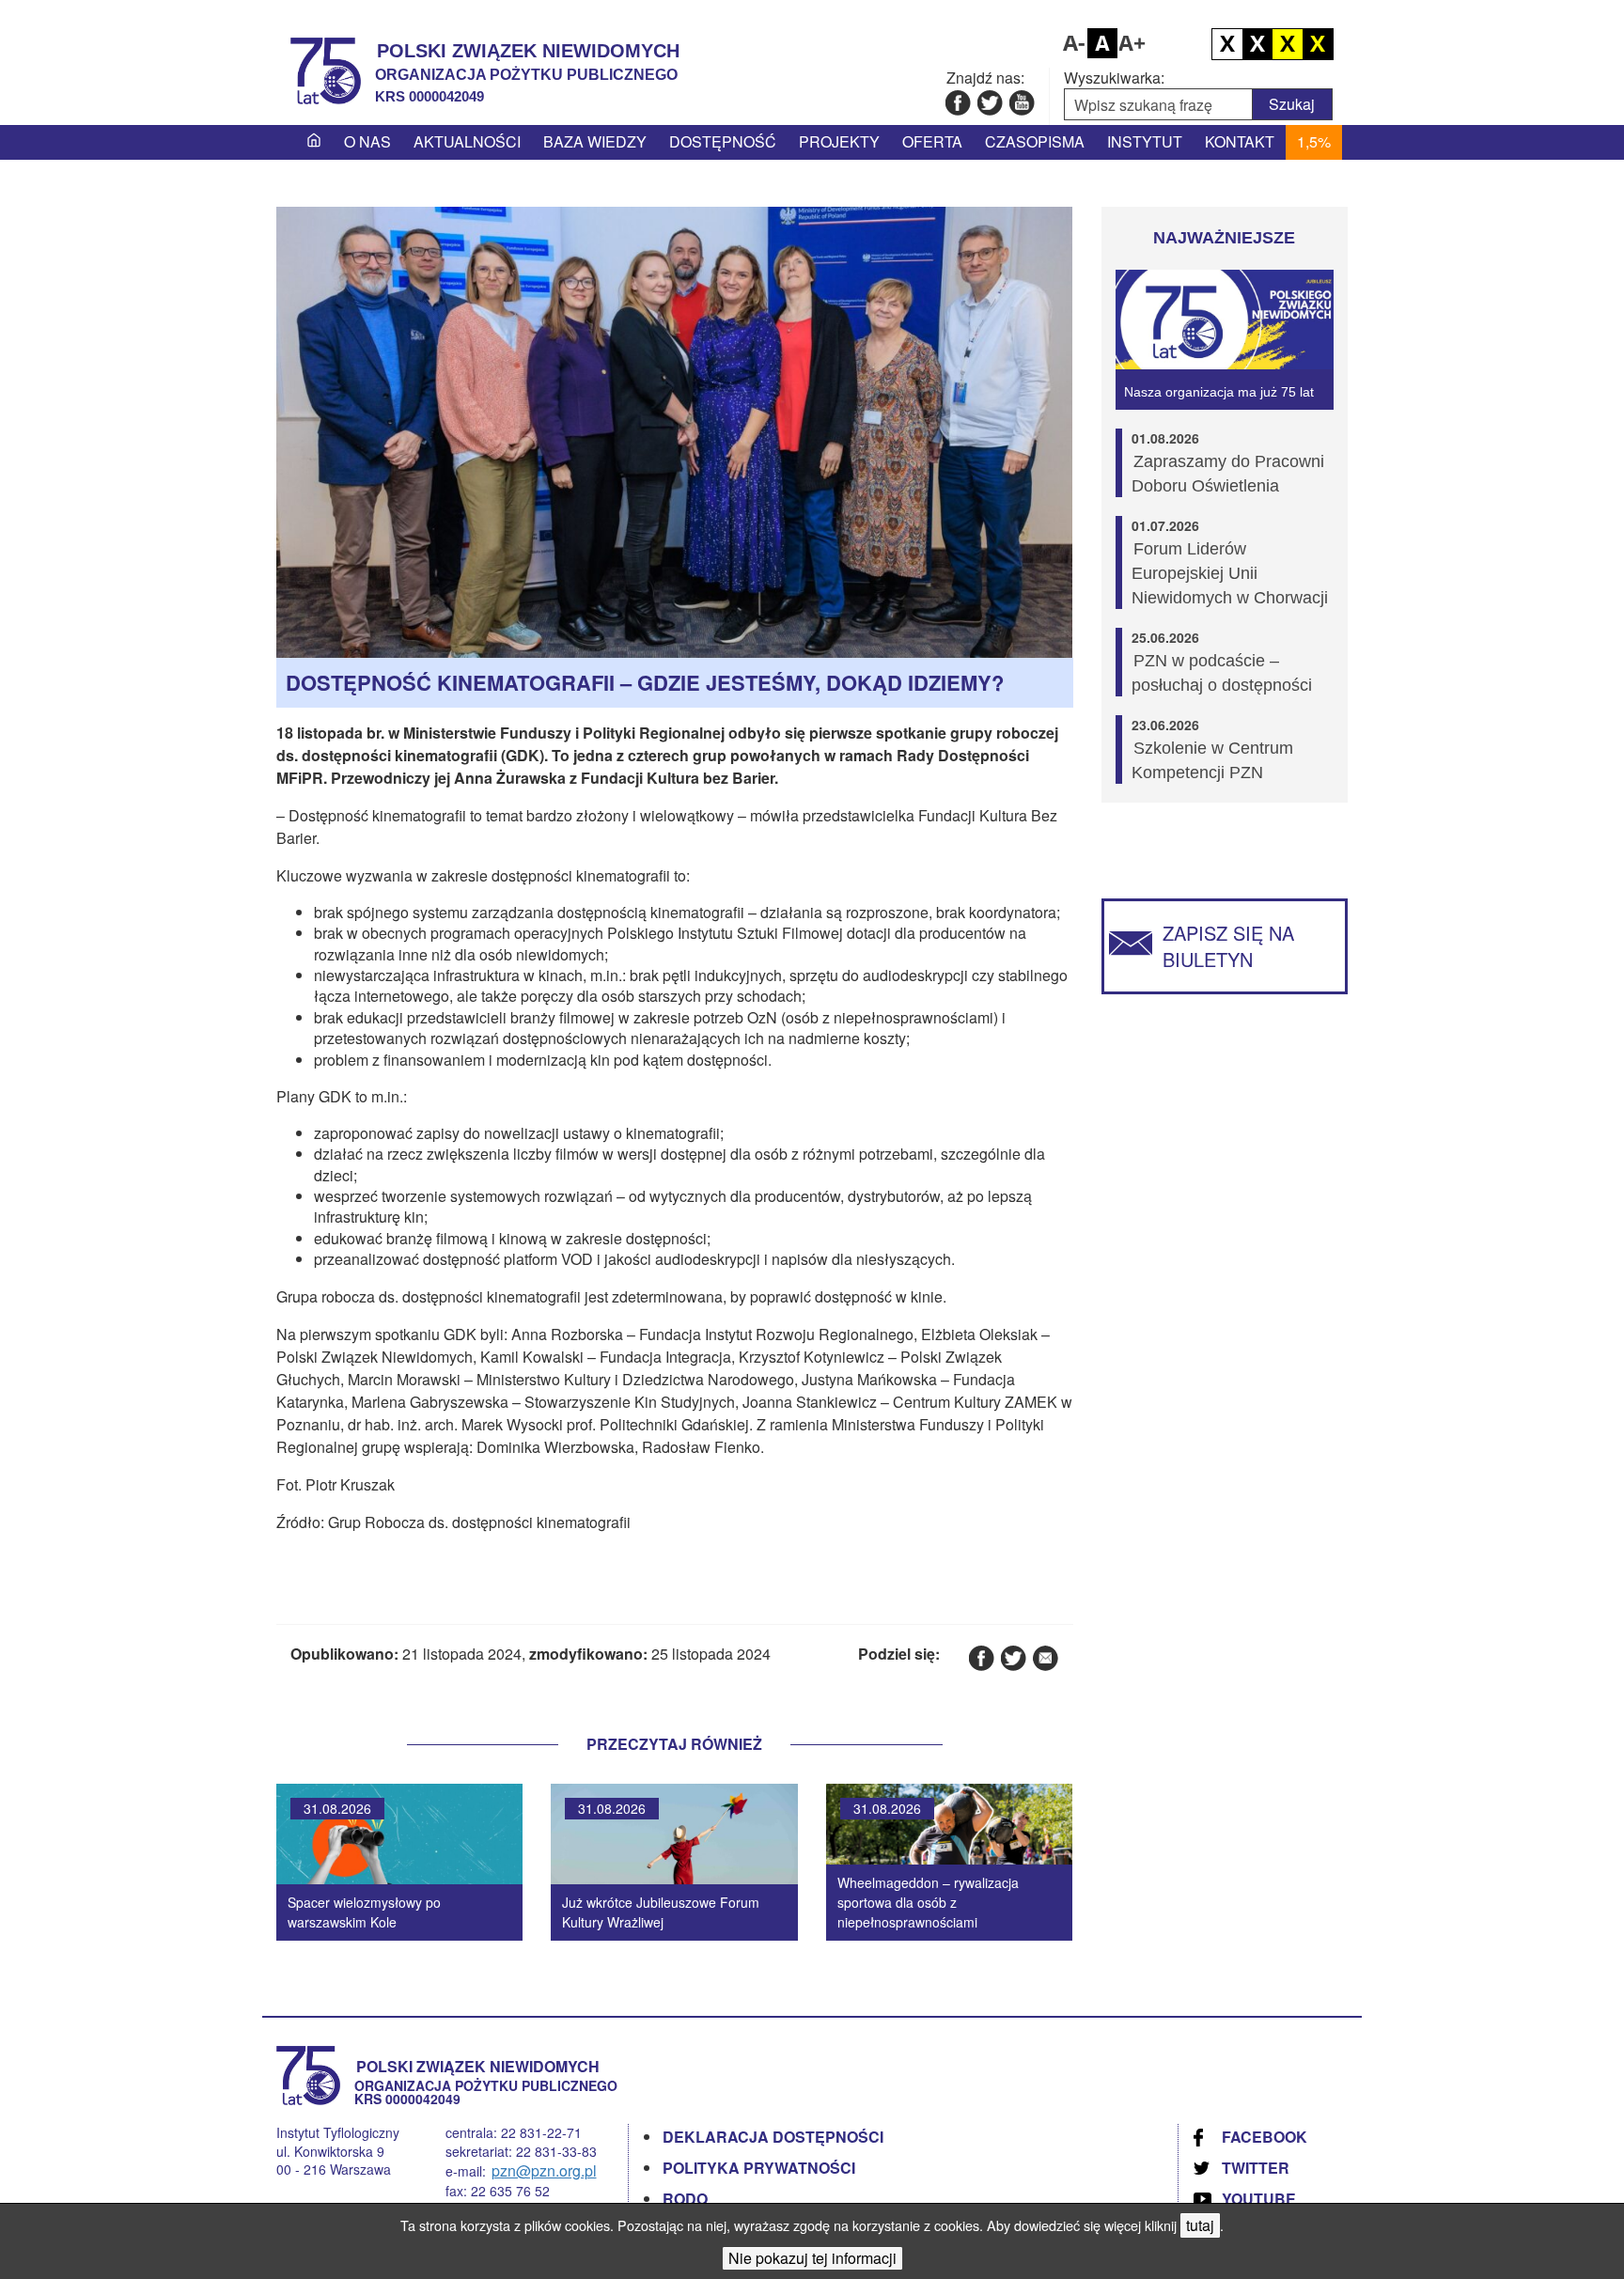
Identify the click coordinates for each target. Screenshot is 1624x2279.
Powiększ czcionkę (1132, 43)
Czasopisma (1035, 141)
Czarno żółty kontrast (1288, 44)
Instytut (1145, 141)
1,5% (1314, 141)
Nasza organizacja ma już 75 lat (1219, 392)
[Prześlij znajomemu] (1045, 1657)
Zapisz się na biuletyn (1228, 946)
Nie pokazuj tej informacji (812, 2258)
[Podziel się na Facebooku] (981, 1657)
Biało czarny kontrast (1257, 44)
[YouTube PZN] (1021, 102)
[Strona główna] (314, 142)
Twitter (1256, 2168)
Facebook (1265, 2137)
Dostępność (723, 141)
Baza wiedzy (595, 141)
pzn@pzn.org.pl (544, 2170)
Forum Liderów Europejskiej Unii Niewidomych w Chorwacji (1230, 573)
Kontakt (1240, 141)
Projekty (839, 141)
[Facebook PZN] (957, 102)
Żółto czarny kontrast (1318, 44)
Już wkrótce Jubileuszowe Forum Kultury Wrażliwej (661, 1912)
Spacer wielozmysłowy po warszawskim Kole (364, 1912)
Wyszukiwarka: (1114, 78)
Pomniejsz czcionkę (1072, 43)
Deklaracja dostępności (773, 2137)
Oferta (932, 141)
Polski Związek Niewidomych (528, 51)
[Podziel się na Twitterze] (1013, 1657)
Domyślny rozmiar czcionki (1102, 43)
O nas (367, 141)
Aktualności (467, 141)
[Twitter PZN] (989, 102)
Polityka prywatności (759, 2168)
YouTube (1259, 2199)
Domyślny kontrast (1227, 44)
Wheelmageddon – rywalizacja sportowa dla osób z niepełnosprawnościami (928, 1902)
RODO (685, 2199)
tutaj (1200, 2225)
